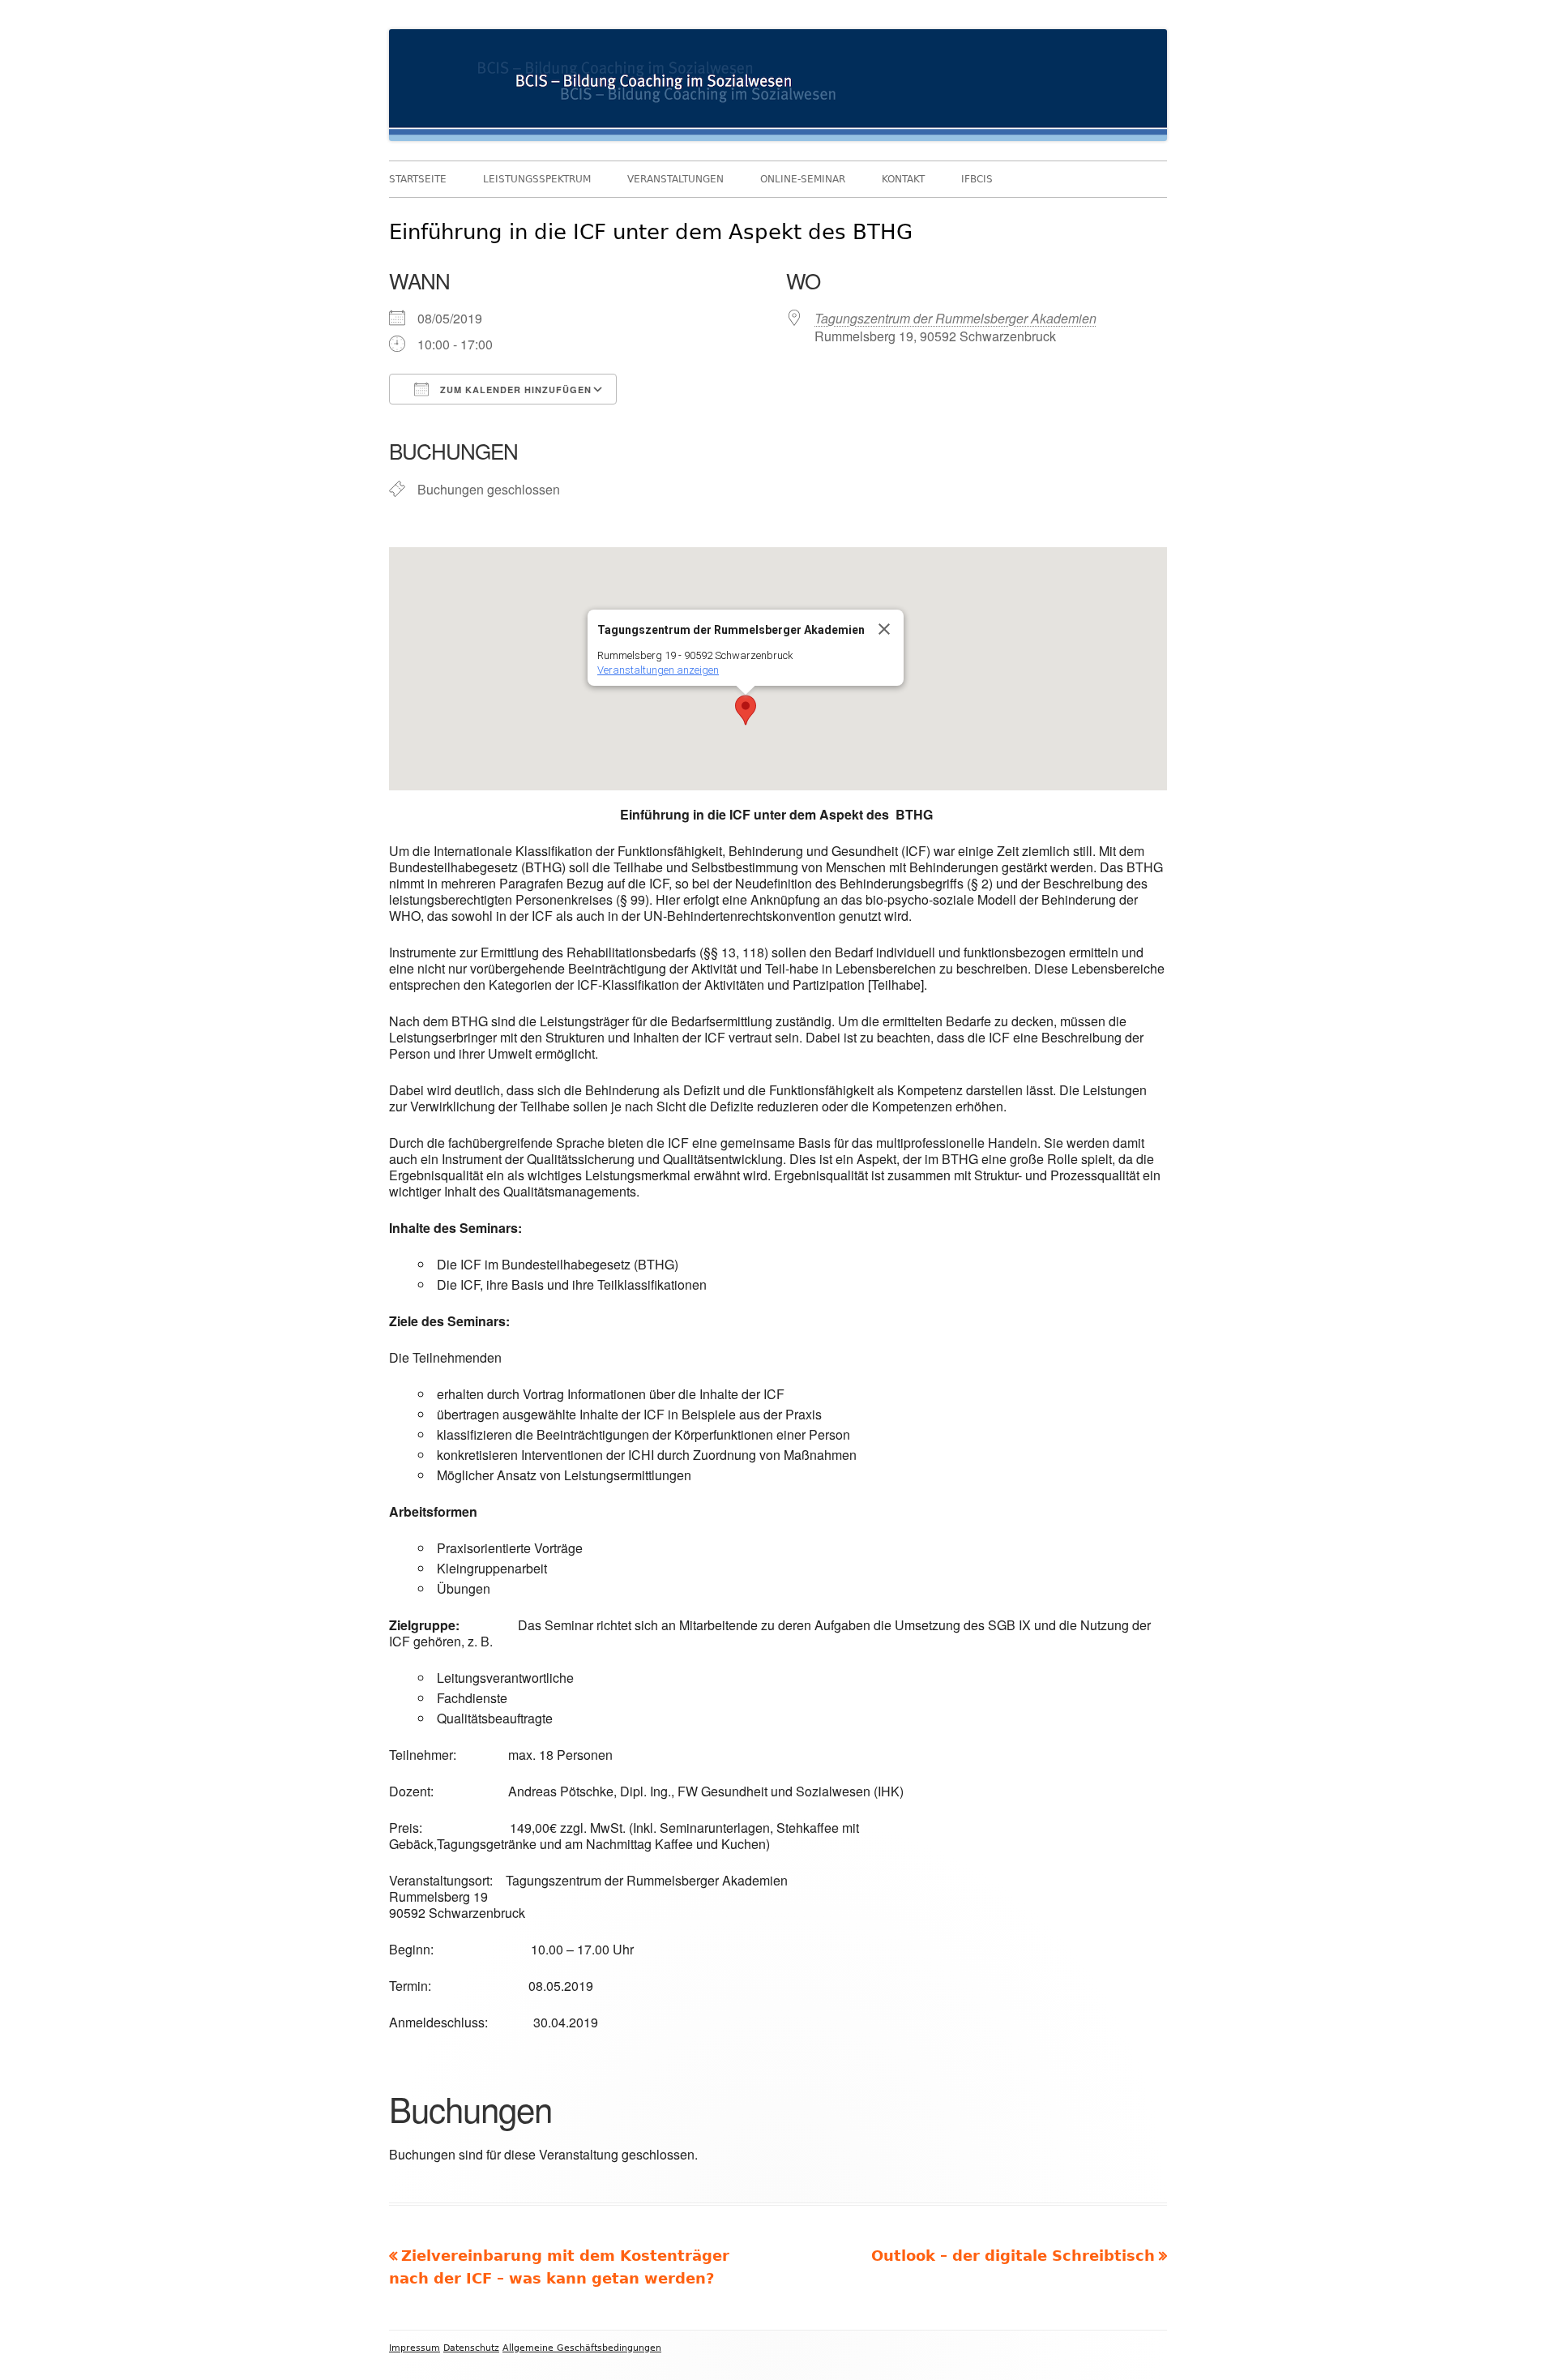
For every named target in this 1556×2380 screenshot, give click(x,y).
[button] (746, 710)
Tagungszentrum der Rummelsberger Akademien (955, 318)
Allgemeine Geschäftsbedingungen (582, 2348)
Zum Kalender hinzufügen (514, 390)
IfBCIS (977, 179)
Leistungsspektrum (537, 179)
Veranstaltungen (675, 179)
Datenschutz (471, 2348)
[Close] (884, 629)
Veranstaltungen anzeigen (658, 670)
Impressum (415, 2348)
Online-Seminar (803, 179)
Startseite (418, 179)
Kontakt (903, 179)
